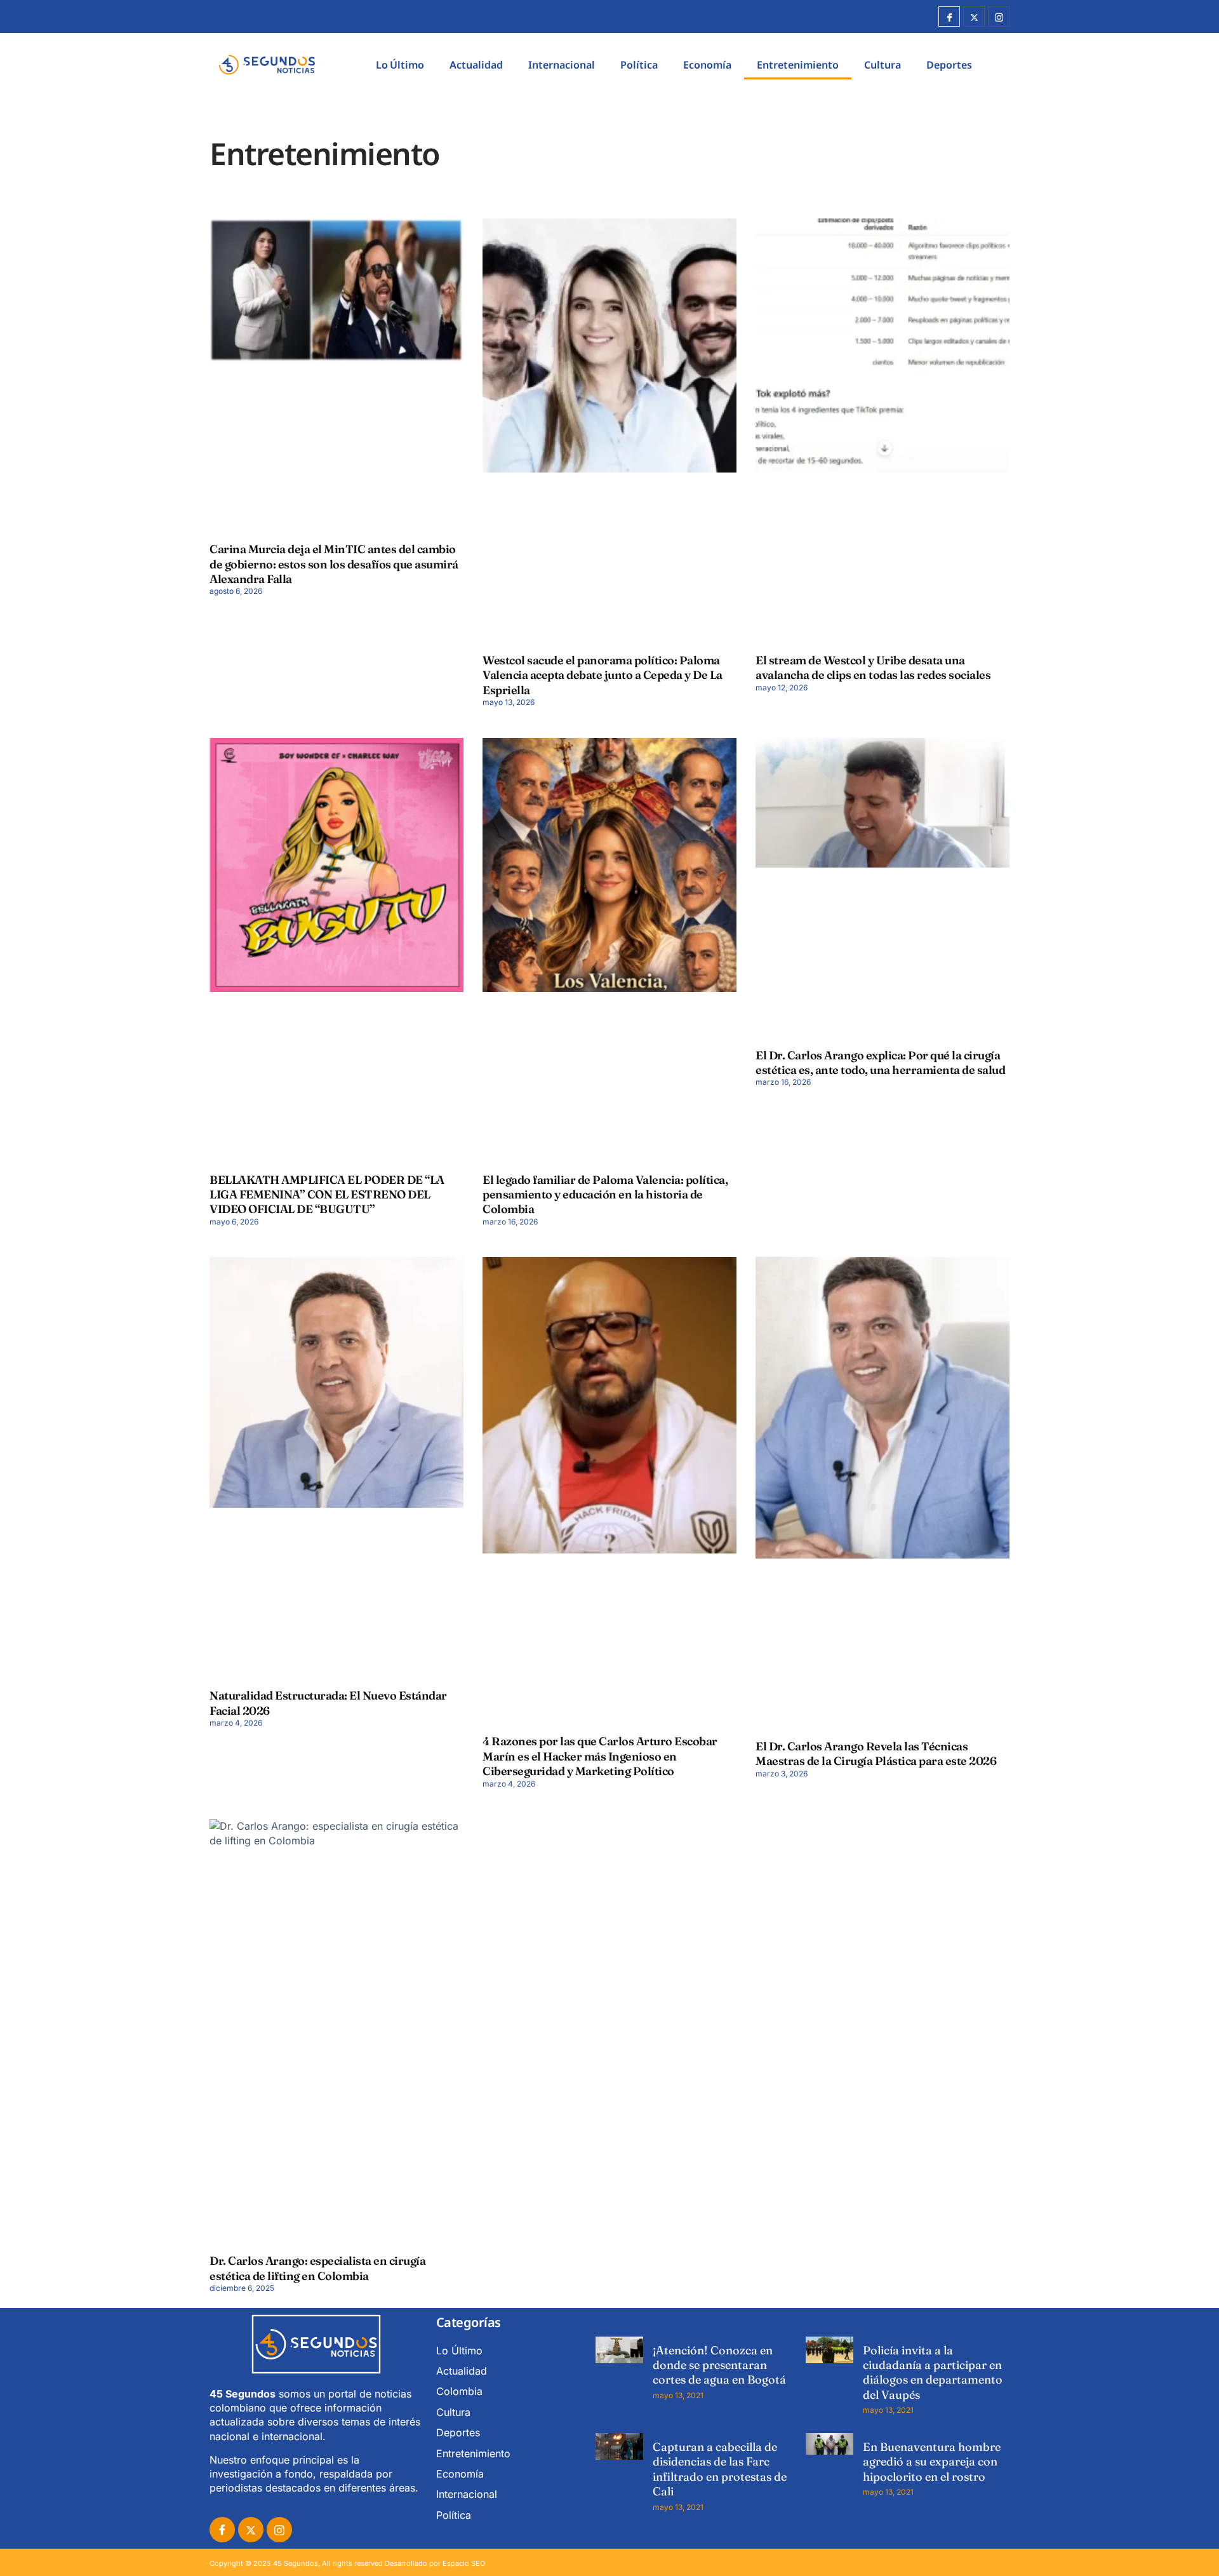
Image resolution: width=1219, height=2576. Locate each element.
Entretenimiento (798, 65)
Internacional (562, 65)
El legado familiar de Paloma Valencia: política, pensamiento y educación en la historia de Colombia (605, 1195)
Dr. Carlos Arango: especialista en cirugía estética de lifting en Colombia (317, 2268)
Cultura (883, 65)
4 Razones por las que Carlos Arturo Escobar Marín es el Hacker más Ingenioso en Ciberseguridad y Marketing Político (600, 1756)
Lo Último (400, 65)
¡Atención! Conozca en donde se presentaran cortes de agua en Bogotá (719, 2365)
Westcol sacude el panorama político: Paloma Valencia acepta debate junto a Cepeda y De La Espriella (603, 675)
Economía (707, 65)
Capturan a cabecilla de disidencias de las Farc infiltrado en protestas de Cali (720, 2469)
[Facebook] (949, 17)
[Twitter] (974, 17)
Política (639, 65)
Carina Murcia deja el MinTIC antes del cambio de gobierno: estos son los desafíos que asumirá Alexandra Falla (334, 564)
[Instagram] (999, 17)
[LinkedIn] (279, 2530)
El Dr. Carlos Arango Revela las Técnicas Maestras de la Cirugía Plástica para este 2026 (876, 1754)
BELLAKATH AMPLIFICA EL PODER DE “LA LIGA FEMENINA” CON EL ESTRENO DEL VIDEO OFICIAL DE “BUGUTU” (327, 1195)
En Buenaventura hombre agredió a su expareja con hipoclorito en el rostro (932, 2462)
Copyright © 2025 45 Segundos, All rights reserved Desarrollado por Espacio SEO (347, 2563)
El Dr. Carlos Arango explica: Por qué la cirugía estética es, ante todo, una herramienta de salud (880, 1063)
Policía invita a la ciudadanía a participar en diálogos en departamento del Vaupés (933, 2372)
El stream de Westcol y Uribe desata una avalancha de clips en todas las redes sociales (873, 667)
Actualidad (476, 65)
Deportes (949, 65)
